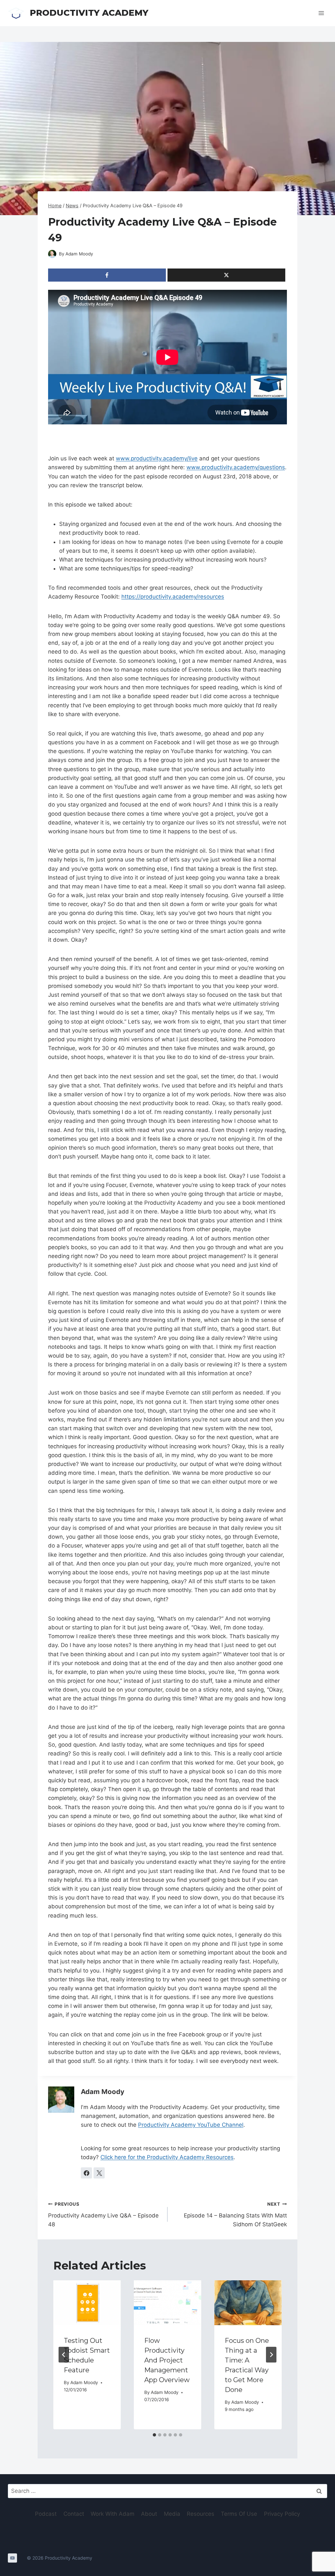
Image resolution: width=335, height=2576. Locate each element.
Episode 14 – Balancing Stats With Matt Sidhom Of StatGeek (235, 2215)
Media (172, 2514)
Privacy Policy (282, 2514)
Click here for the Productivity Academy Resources (167, 2157)
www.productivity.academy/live (157, 458)
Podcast (46, 2514)
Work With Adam (113, 2514)
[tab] (154, 2435)
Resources (201, 2514)
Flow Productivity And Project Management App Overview (167, 2360)
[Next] (271, 2355)
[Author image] (52, 254)
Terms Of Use (239, 2514)
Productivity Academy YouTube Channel (191, 2125)
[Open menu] (321, 13)
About (149, 2514)
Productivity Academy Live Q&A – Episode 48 (103, 2215)
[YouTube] (12, 2558)
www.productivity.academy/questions (236, 467)
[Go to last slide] (64, 2355)
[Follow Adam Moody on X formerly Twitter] (99, 2173)
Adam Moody (79, 254)
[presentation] (87, 2303)
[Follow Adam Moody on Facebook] (86, 2173)
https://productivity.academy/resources (173, 597)
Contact (74, 2514)
